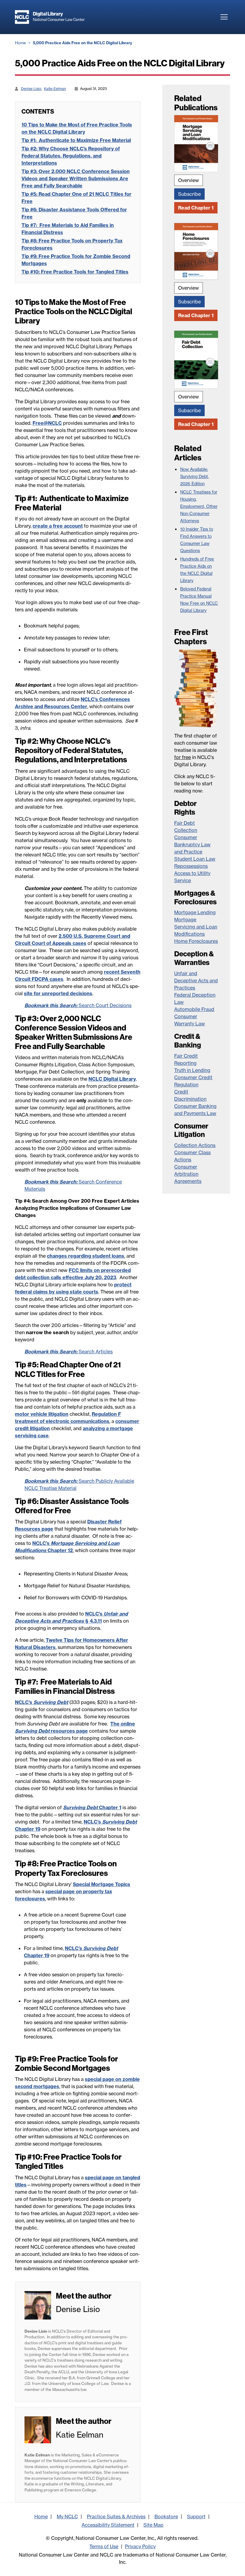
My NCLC (67, 2517)
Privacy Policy (140, 2546)
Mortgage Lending (195, 912)
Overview (189, 180)
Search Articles (69, 1352)
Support (196, 2517)
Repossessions (191, 866)
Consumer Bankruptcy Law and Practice (192, 845)
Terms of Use (104, 2546)
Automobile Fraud (194, 1009)
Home (20, 43)
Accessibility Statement (108, 2525)
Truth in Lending (192, 1070)
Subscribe (189, 194)
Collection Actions (195, 1145)
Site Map (153, 2525)
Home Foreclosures (196, 941)
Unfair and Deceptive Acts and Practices (196, 981)
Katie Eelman (55, 89)
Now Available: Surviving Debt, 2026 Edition (195, 477)
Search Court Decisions (78, 1005)
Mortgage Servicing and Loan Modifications (196, 927)
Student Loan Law (195, 859)
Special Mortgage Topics (102, 1884)
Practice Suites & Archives (116, 2517)
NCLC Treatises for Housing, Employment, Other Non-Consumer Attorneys (199, 506)
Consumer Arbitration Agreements (188, 1174)
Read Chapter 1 (196, 208)
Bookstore (166, 2517)
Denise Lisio (31, 89)
